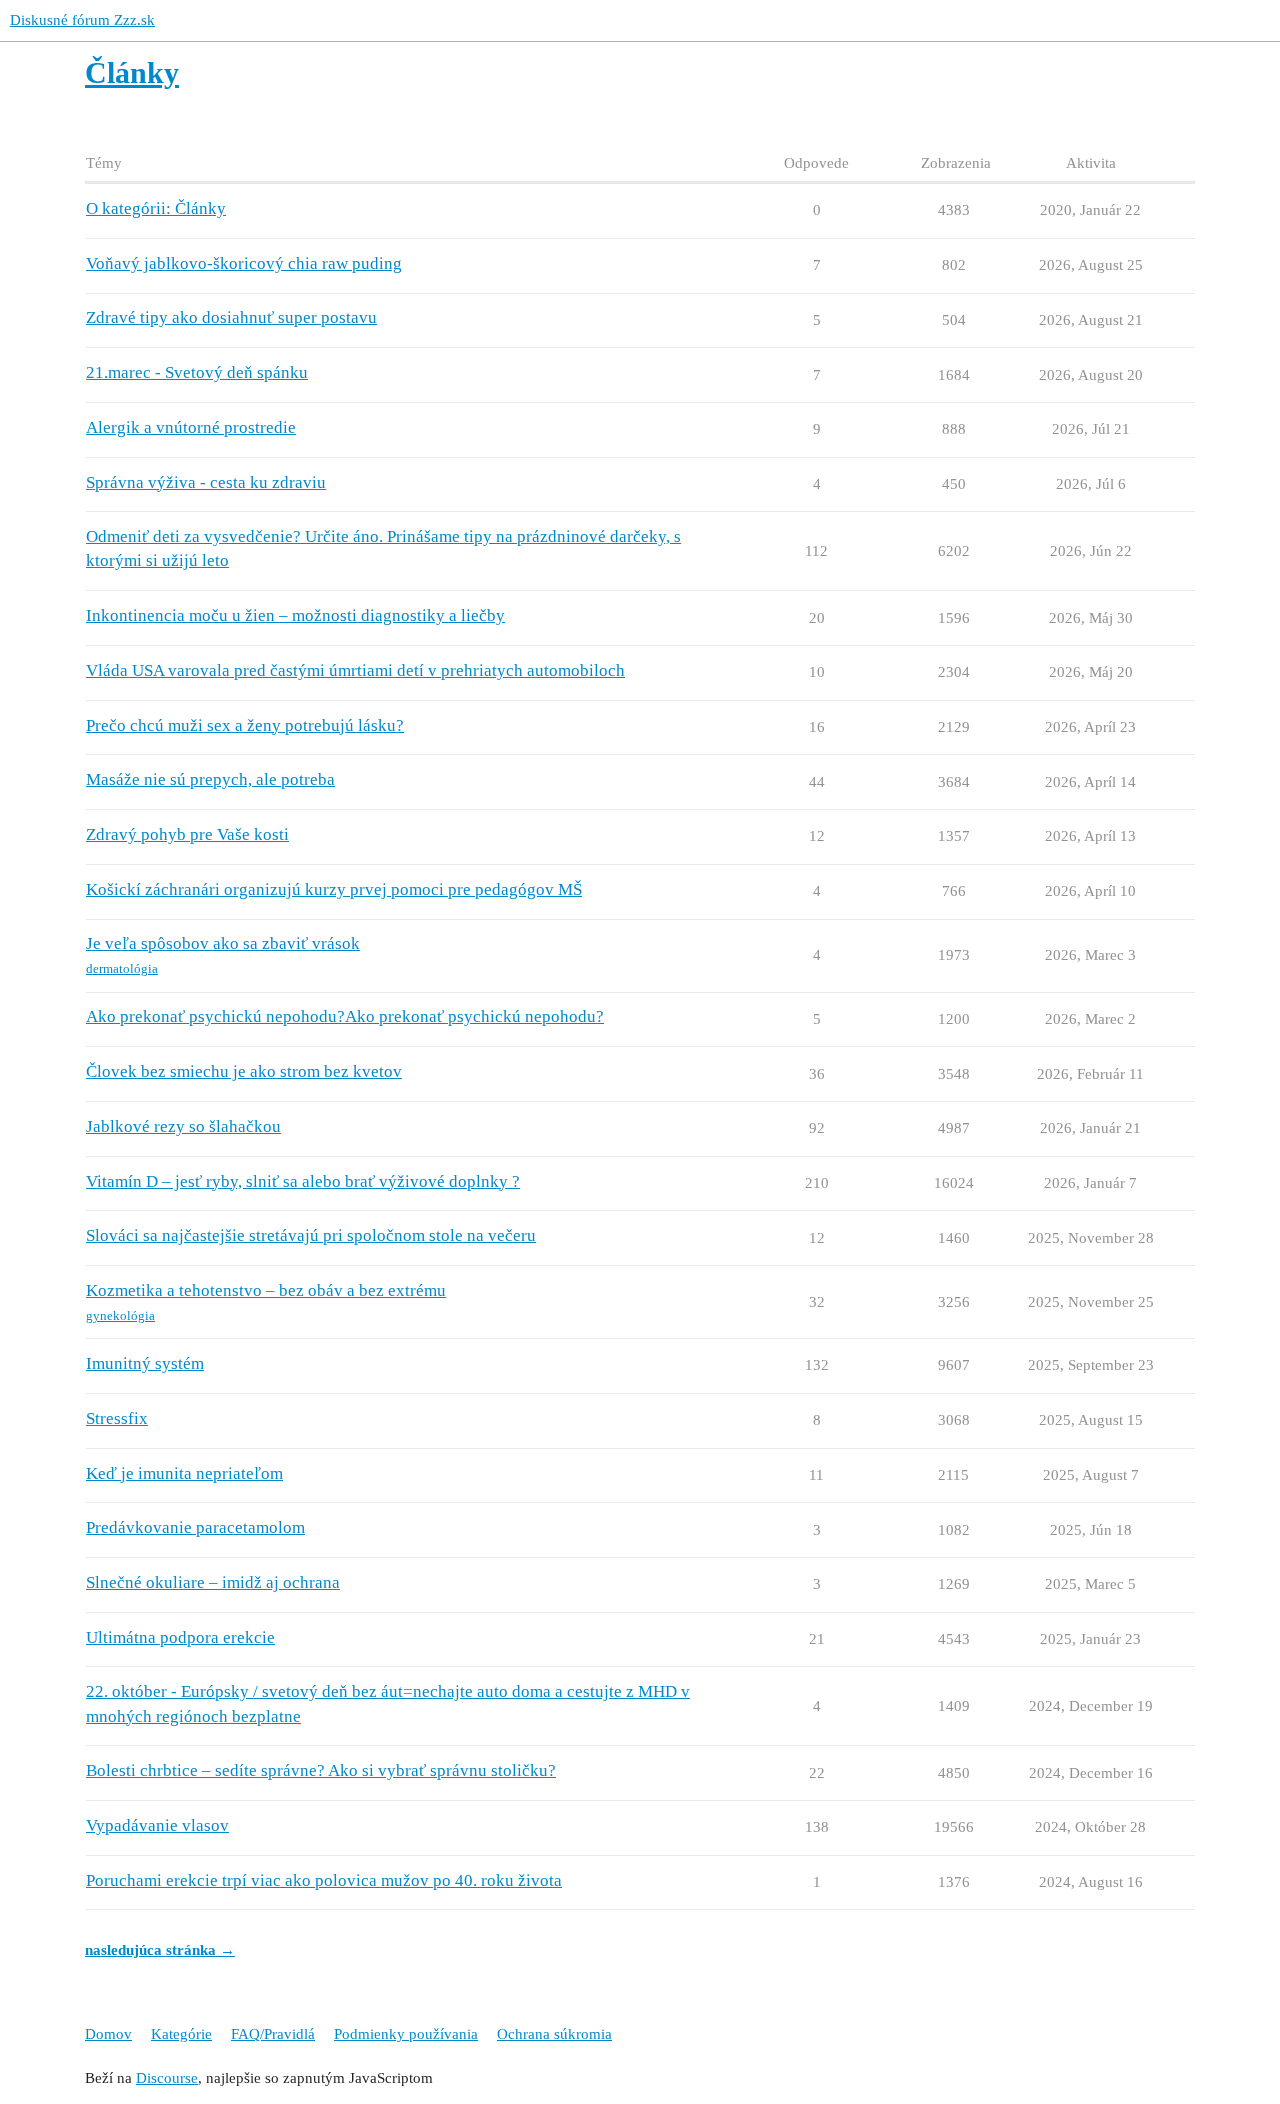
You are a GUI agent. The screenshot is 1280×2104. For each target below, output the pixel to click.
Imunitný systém (145, 1363)
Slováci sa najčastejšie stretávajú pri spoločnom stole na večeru (311, 1235)
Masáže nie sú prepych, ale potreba (210, 779)
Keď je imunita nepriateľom (184, 1473)
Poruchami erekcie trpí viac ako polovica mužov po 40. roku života (324, 1880)
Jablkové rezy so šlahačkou (183, 1126)
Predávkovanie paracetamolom (195, 1527)
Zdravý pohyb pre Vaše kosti (187, 834)
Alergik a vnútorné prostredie (191, 427)
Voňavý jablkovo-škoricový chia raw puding (244, 263)
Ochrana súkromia (554, 2034)
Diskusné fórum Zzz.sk (82, 20)
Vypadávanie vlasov (157, 1825)
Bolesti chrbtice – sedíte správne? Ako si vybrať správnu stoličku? (321, 1770)
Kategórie (181, 2034)
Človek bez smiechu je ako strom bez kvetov (244, 1071)
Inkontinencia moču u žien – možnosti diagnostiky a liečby (295, 615)
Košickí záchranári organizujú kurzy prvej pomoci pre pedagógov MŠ (334, 889)
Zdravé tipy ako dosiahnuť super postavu (231, 317)
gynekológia (120, 1315)
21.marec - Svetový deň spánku (197, 372)
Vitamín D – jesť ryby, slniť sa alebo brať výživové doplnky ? (303, 1181)
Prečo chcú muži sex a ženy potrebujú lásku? (245, 725)
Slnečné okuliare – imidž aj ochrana (213, 1582)
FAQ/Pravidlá (273, 2034)
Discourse (167, 2078)
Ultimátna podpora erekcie (180, 1637)
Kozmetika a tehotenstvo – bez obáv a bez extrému (266, 1290)
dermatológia (122, 968)
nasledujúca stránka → (160, 1950)
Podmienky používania (406, 2034)
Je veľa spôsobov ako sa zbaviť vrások (223, 943)
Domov (108, 2034)
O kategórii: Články (156, 208)
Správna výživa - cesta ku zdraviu (206, 482)
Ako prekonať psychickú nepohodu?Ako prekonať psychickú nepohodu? (345, 1016)
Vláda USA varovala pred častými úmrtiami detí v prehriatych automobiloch (355, 670)
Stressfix (117, 1418)
